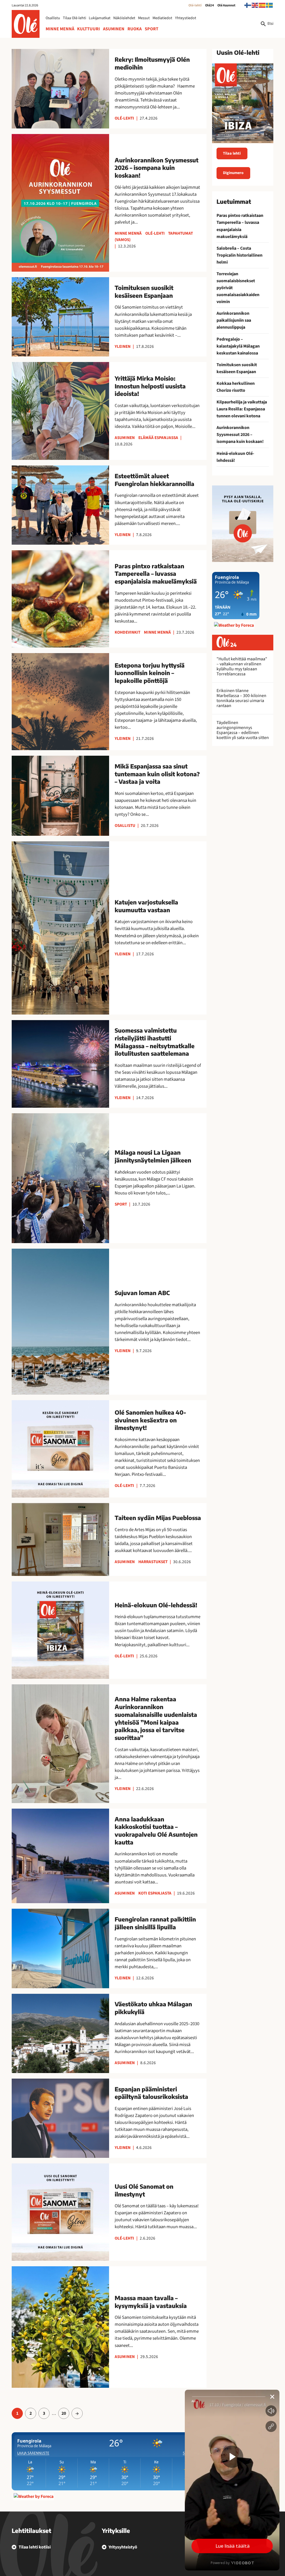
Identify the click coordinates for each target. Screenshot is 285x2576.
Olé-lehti (195, 5)
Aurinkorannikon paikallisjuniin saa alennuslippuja (234, 320)
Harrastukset (153, 1562)
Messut (144, 18)
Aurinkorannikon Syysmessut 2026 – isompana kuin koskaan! (240, 435)
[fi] (248, 5)
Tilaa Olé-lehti (74, 18)
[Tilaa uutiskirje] (243, 524)
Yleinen (123, 346)
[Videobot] (232, 2480)
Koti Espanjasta (155, 1893)
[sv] (270, 5)
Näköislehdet (124, 18)
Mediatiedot (162, 18)
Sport (152, 29)
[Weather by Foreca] (34, 2496)
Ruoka (135, 29)
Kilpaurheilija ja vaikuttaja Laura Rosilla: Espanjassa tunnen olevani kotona (242, 409)
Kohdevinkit (127, 632)
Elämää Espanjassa (158, 438)
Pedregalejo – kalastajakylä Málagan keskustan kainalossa (238, 346)
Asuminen (114, 29)
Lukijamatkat (100, 18)
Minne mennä (60, 29)
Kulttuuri (89, 29)
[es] (262, 5)
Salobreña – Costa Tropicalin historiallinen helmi (239, 255)
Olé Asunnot (226, 5)
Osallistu (53, 18)
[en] (255, 5)
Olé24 (210, 5)
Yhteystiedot (186, 18)
